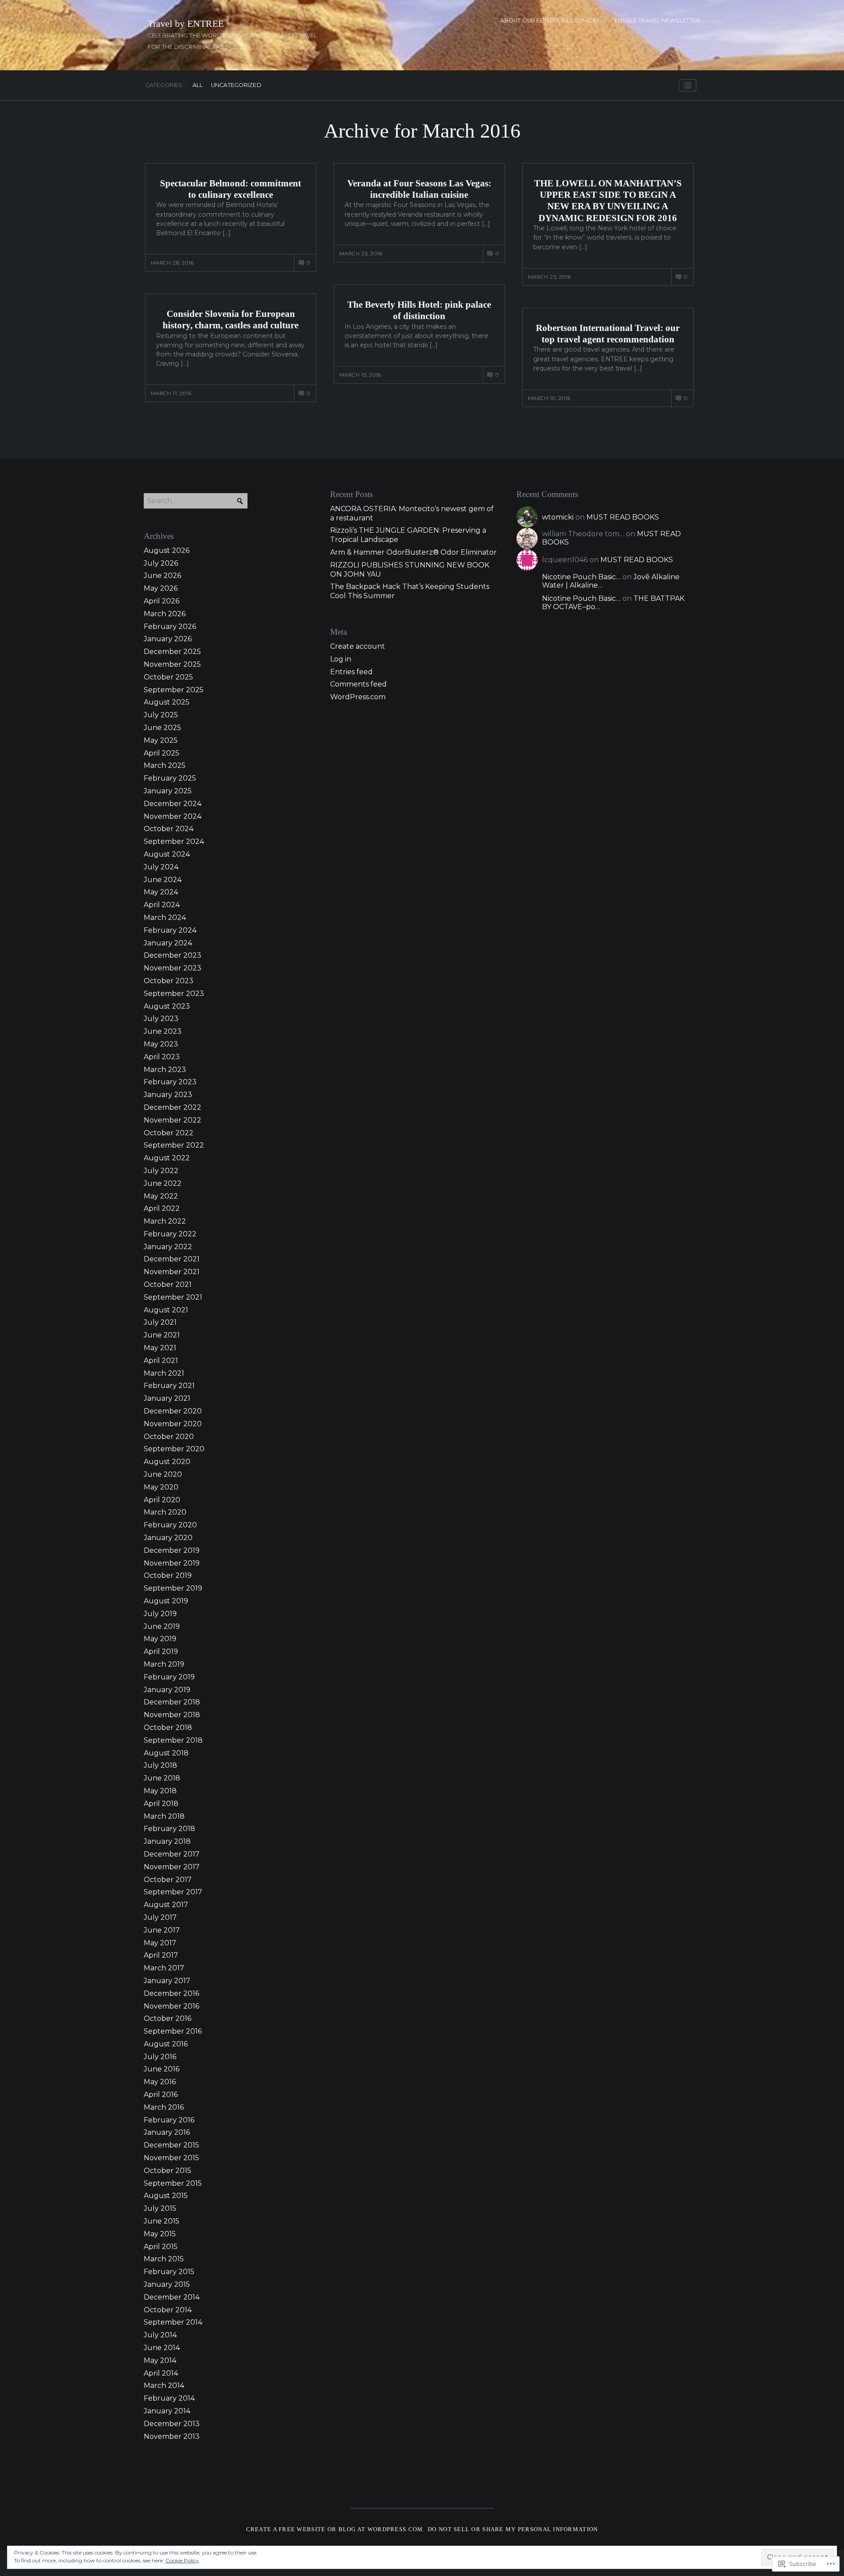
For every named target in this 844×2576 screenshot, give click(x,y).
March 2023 (165, 1070)
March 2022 (165, 1221)
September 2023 (174, 994)
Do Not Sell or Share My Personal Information (513, 2529)
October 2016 (167, 2018)
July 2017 (160, 1917)
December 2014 (172, 2297)
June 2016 (162, 2069)
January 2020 (168, 1538)
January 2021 (167, 1398)
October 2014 (168, 2310)
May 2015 (160, 2234)
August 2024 (167, 854)
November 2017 (172, 1867)
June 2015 (162, 2221)
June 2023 (163, 1031)
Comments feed (358, 684)
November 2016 (171, 2006)
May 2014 (160, 2360)
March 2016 (164, 2107)
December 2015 (171, 2145)
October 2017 (168, 1880)
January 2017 (167, 1981)
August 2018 (166, 1753)
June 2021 (162, 1335)
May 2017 (160, 1943)
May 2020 (161, 1487)
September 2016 (173, 2031)
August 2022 (167, 1158)
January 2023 (168, 1095)
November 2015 (171, 2158)
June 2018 (162, 1778)
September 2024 (174, 841)
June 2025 (162, 728)
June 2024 (163, 880)
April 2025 (162, 753)
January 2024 (168, 943)
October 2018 (168, 1728)
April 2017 (161, 1955)
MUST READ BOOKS (623, 517)
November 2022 (173, 1120)
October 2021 (168, 1284)
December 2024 (173, 804)
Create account (358, 646)
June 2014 (162, 2348)
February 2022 (170, 1234)
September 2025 (174, 690)
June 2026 (162, 576)
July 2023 (161, 1019)
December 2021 (172, 1259)
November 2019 (172, 1563)
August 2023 (167, 1006)
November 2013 (172, 2436)
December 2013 (172, 2424)
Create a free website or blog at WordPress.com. (336, 2529)
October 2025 (168, 677)
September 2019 (173, 1588)
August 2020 (167, 1462)
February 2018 (169, 1829)
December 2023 (173, 955)
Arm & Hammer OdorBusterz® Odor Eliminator (413, 552)
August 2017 (166, 1905)
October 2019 (168, 1575)
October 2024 (169, 829)
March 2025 (165, 765)
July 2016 (160, 2057)
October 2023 (169, 981)
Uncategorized (236, 85)
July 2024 (161, 867)
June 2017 (162, 1930)
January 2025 (168, 791)
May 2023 (161, 1044)
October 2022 (169, 1133)
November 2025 (172, 664)
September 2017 (173, 1892)
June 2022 (163, 1183)
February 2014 (169, 2398)
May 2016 (160, 2082)
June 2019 (162, 1626)
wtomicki (558, 517)
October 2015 (167, 2171)
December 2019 (172, 1550)
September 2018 (173, 1740)
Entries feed (351, 672)
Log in (341, 659)
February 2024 (170, 930)
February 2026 (170, 627)
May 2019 (160, 1639)
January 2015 (167, 2284)
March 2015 (164, 2259)
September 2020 (174, 1449)
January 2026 (168, 639)
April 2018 (161, 1804)
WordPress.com (358, 697)
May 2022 (161, 1196)
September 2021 (173, 1297)
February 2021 (169, 1386)
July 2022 (161, 1171)
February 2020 (170, 1525)
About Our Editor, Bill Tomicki (549, 20)
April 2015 (161, 2247)
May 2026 (161, 588)
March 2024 (165, 917)
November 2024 (173, 816)
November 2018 (172, 1715)
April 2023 (162, 1057)
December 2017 (172, 1854)
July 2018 (160, 1765)
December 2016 (171, 1993)
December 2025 (172, 652)
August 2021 (166, 1310)
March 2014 (164, 2385)
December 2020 (173, 1411)
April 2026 (162, 601)
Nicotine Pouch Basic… (581, 577)
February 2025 (170, 778)
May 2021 (160, 1348)
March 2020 (165, 1512)
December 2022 (173, 1107)
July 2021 (160, 1322)
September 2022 (174, 1145)
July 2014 (160, 2335)
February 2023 (170, 1082)
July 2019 (160, 1614)
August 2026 (167, 550)
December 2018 (172, 1702)
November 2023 (173, 968)
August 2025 (167, 702)
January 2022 (168, 1247)
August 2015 (166, 2196)
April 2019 (161, 1651)
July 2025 (161, 715)
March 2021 (164, 1373)
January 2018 (167, 1841)
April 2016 (161, 2095)
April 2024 (162, 905)
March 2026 (165, 614)
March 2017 (164, 1968)
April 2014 (161, 2373)
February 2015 (169, 2272)
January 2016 (167, 2132)
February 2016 (169, 2120)
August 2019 (166, 1601)
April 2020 (162, 1500)
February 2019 (169, 1677)
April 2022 (162, 1208)
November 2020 (173, 1424)
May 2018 (160, 1791)
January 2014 (167, 2411)
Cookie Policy (182, 2560)
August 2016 (166, 2044)
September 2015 (173, 2183)
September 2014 (173, 2322)
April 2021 (161, 1361)
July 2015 (160, 2208)
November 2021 (172, 1272)
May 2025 (161, 740)
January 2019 (167, 1690)
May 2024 (161, 892)
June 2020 (163, 1474)
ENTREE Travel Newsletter (657, 20)
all (198, 85)
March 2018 (164, 1816)
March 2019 (164, 1664)
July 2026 (161, 563)
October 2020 (169, 1437)
